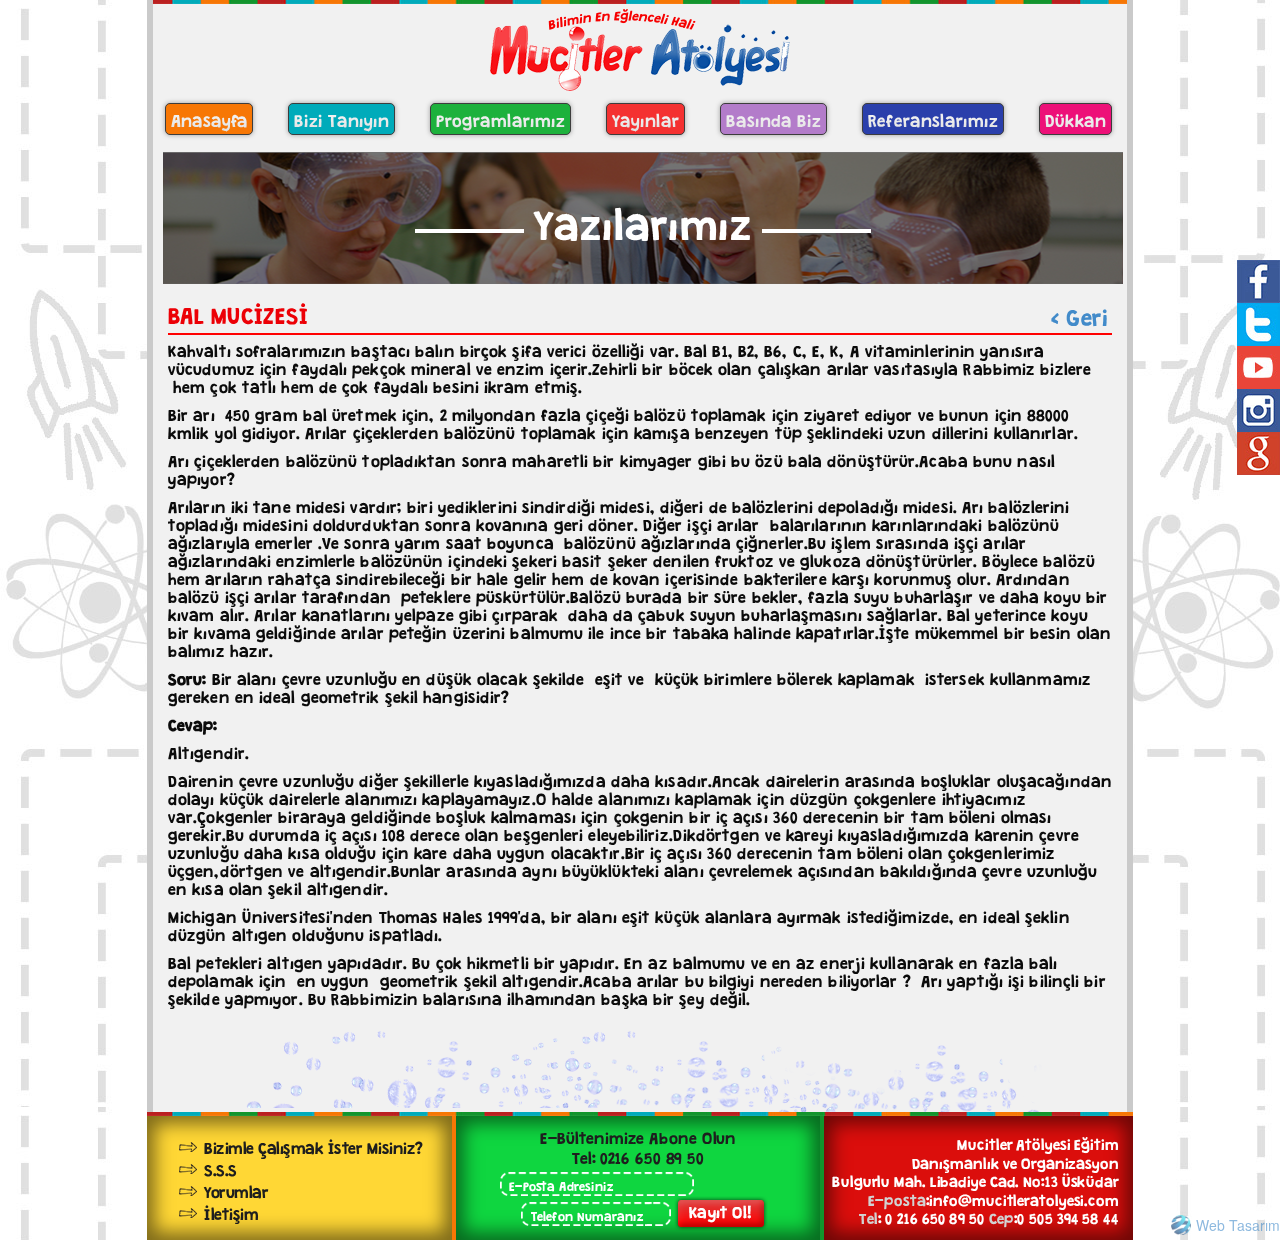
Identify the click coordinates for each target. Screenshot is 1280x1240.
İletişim (231, 1211)
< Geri (1079, 314)
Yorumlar (236, 1189)
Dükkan (1075, 118)
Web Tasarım (1238, 1225)
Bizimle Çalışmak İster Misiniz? (313, 1145)
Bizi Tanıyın (341, 118)
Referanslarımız (933, 118)
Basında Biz (773, 118)
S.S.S (220, 1167)
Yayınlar (645, 118)
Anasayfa (209, 118)
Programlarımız (500, 118)
